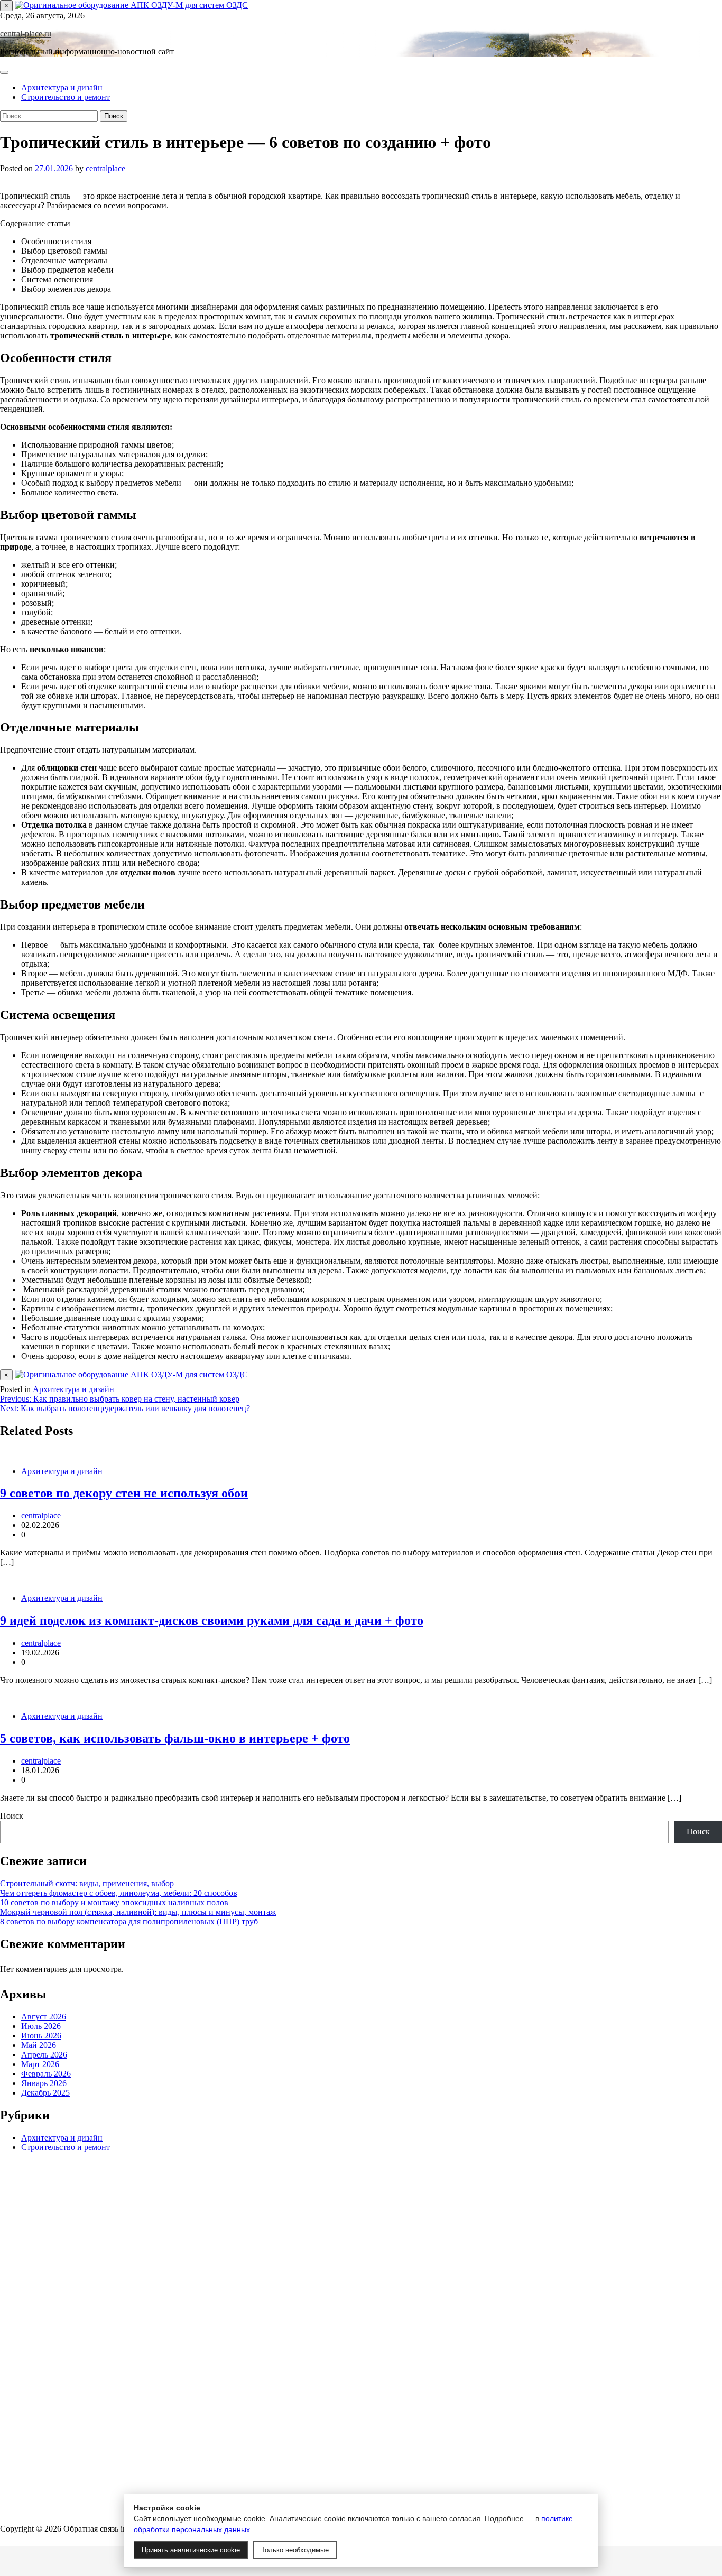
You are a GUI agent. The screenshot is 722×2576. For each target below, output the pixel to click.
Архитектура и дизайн (62, 87)
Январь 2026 (44, 2084)
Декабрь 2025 (45, 2093)
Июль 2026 (41, 2027)
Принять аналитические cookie (191, 2550)
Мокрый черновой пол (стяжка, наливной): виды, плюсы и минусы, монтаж (138, 1912)
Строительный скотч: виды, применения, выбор (87, 1883)
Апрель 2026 (44, 2055)
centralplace (105, 168)
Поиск (12, 1816)
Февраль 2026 (46, 2074)
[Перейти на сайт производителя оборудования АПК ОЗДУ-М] (131, 5)
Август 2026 (44, 2017)
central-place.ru (26, 34)
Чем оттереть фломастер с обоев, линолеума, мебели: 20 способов (119, 1893)
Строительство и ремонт (66, 97)
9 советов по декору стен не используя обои (124, 1493)
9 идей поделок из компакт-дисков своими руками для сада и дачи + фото (212, 1620)
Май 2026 (39, 2046)
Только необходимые (295, 2550)
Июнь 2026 (41, 2036)
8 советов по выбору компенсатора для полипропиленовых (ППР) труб (129, 1921)
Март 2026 (40, 2065)
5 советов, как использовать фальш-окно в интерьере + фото (175, 1738)
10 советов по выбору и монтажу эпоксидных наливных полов (114, 1902)
